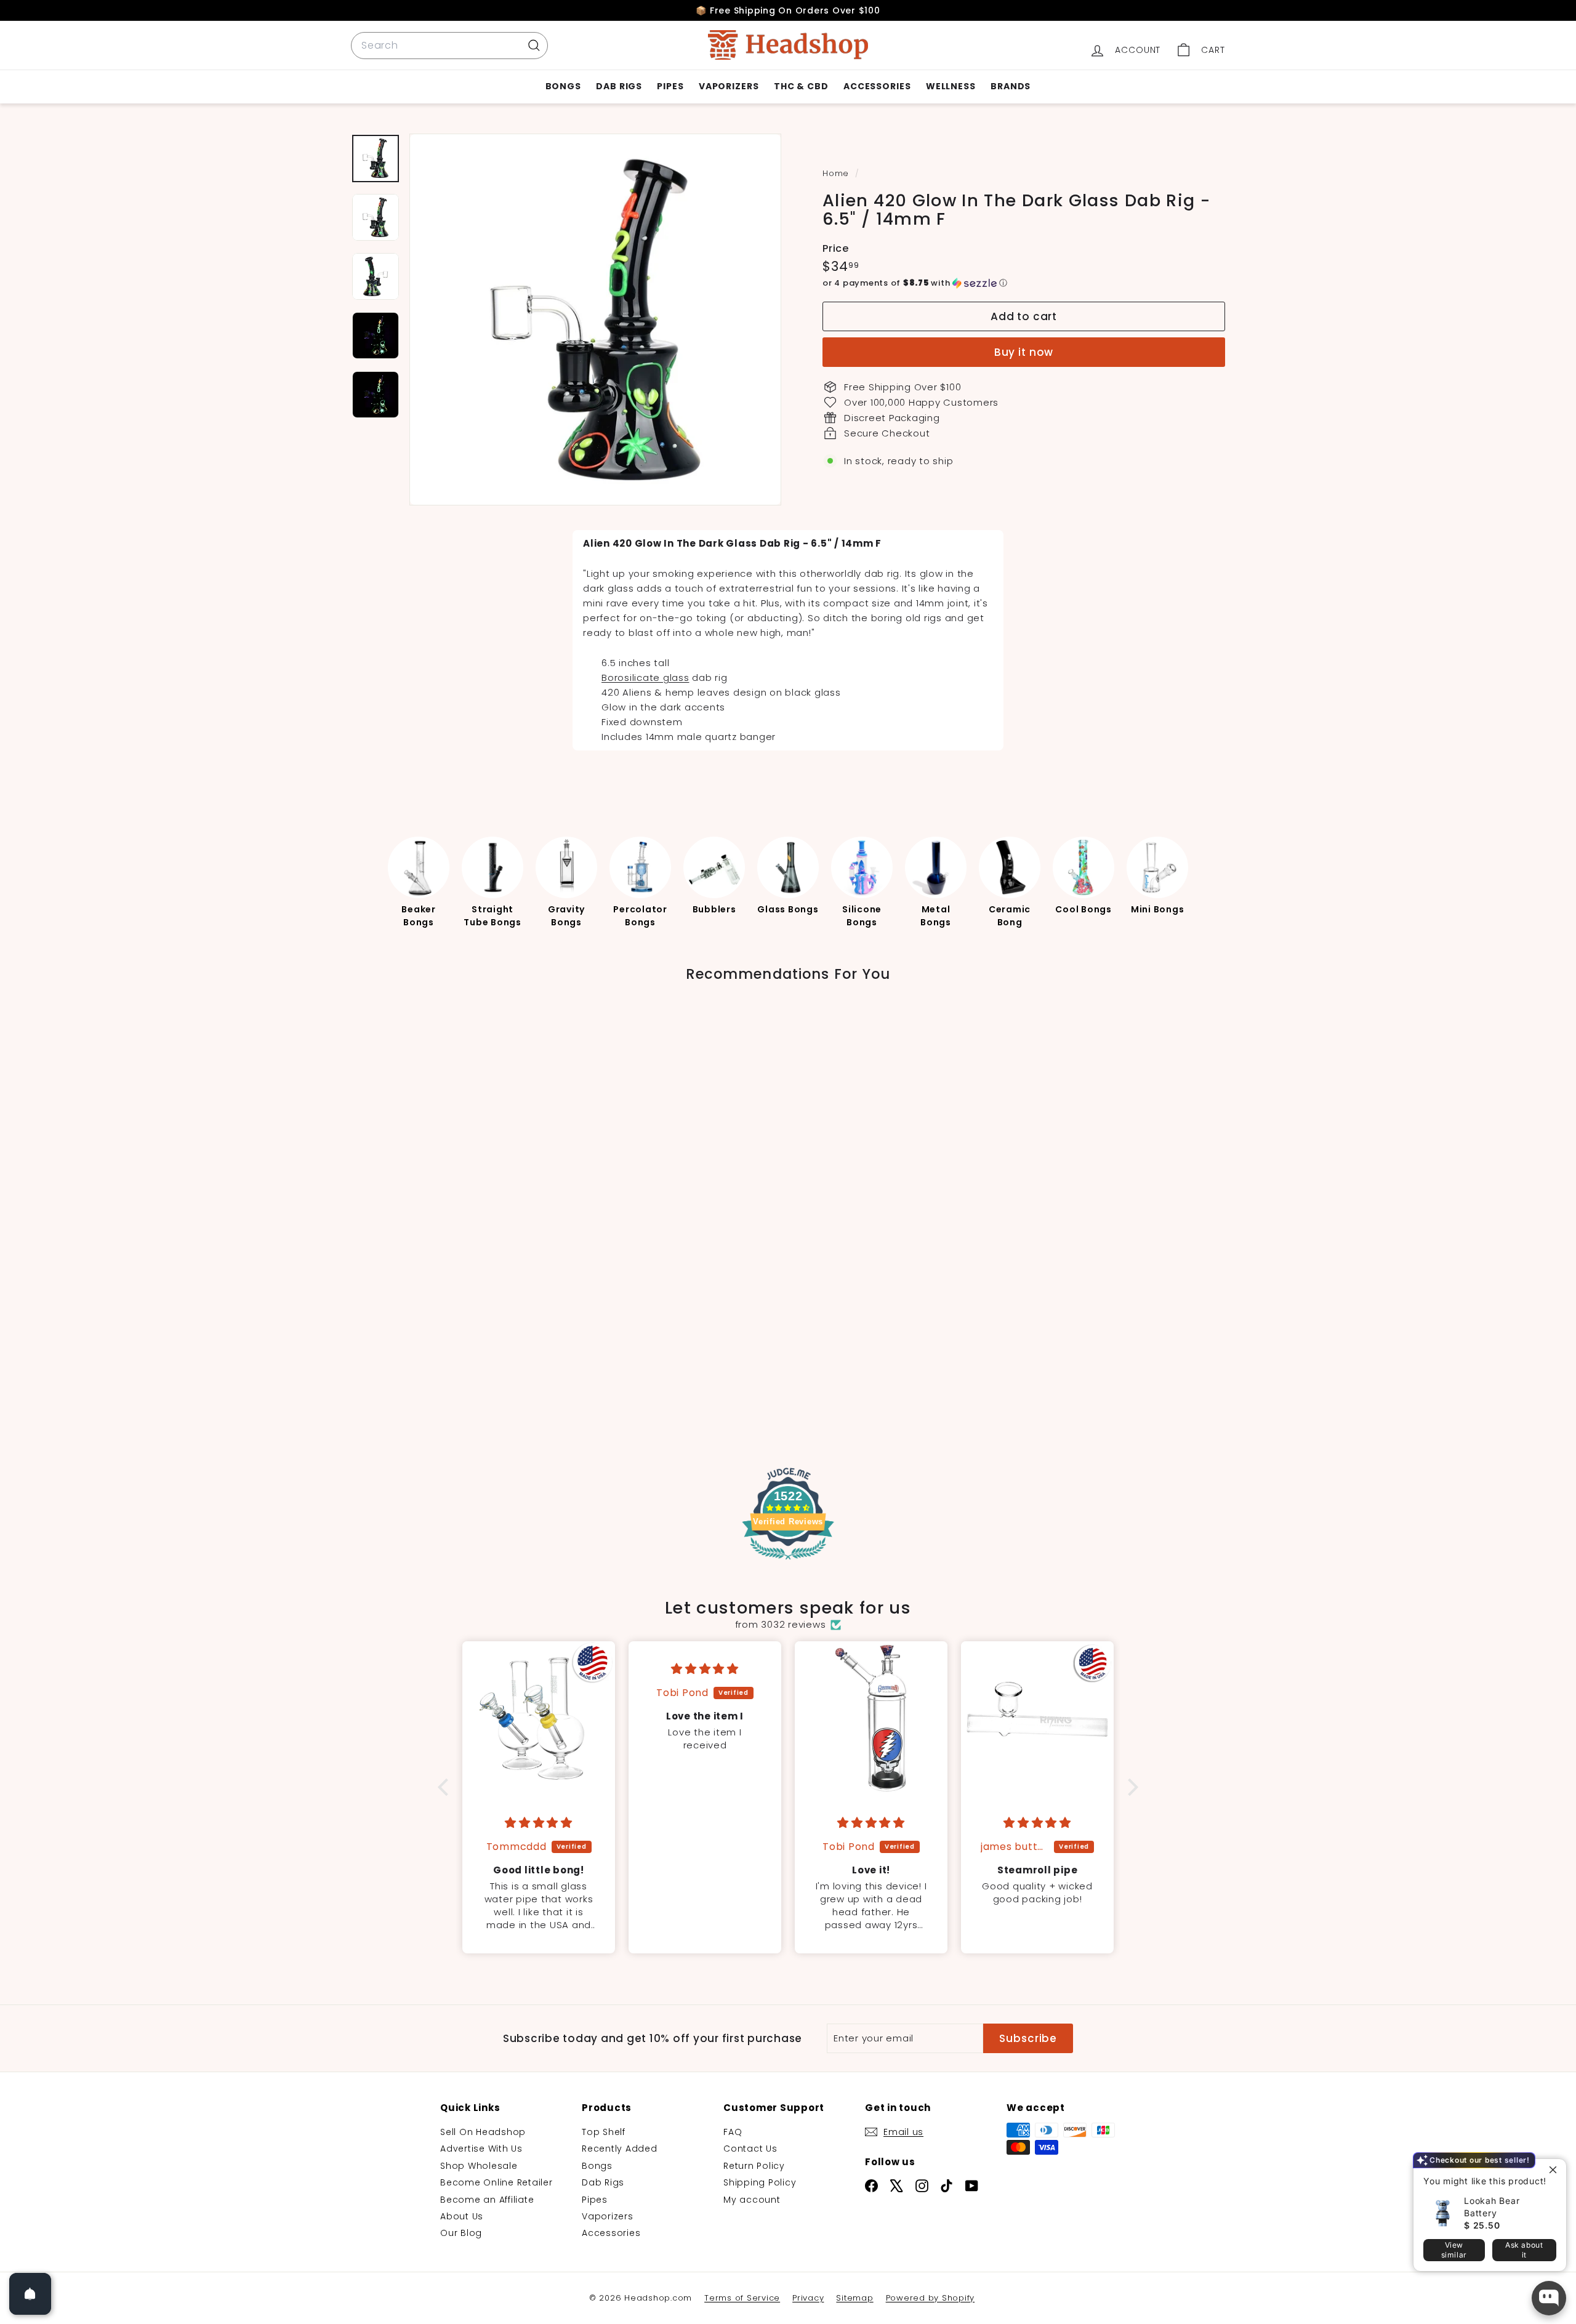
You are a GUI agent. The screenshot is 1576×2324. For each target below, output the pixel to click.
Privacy (808, 2298)
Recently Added (620, 2149)
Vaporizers (729, 86)
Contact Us (750, 2149)
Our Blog (461, 2233)
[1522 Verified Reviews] (788, 1562)
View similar (1454, 2250)
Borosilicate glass (645, 677)
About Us (462, 2216)
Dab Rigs (619, 86)
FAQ (733, 2132)
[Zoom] (595, 320)
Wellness (951, 86)
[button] (1024, 283)
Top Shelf (604, 2132)
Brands (1011, 86)
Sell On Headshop (483, 2132)
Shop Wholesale (479, 2166)
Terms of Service (742, 2298)
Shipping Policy (760, 2182)
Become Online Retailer (497, 2182)
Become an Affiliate (487, 2200)
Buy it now (1024, 352)
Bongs (564, 86)
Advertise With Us (481, 2149)
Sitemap (854, 2298)
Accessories (877, 86)
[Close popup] (1555, 2170)
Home (837, 173)
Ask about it (1524, 2250)
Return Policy (754, 2166)
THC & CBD (801, 86)
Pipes (670, 86)
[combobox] (449, 46)
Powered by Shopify (931, 2298)
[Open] (30, 2294)
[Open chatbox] (1549, 2298)
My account (752, 2200)
